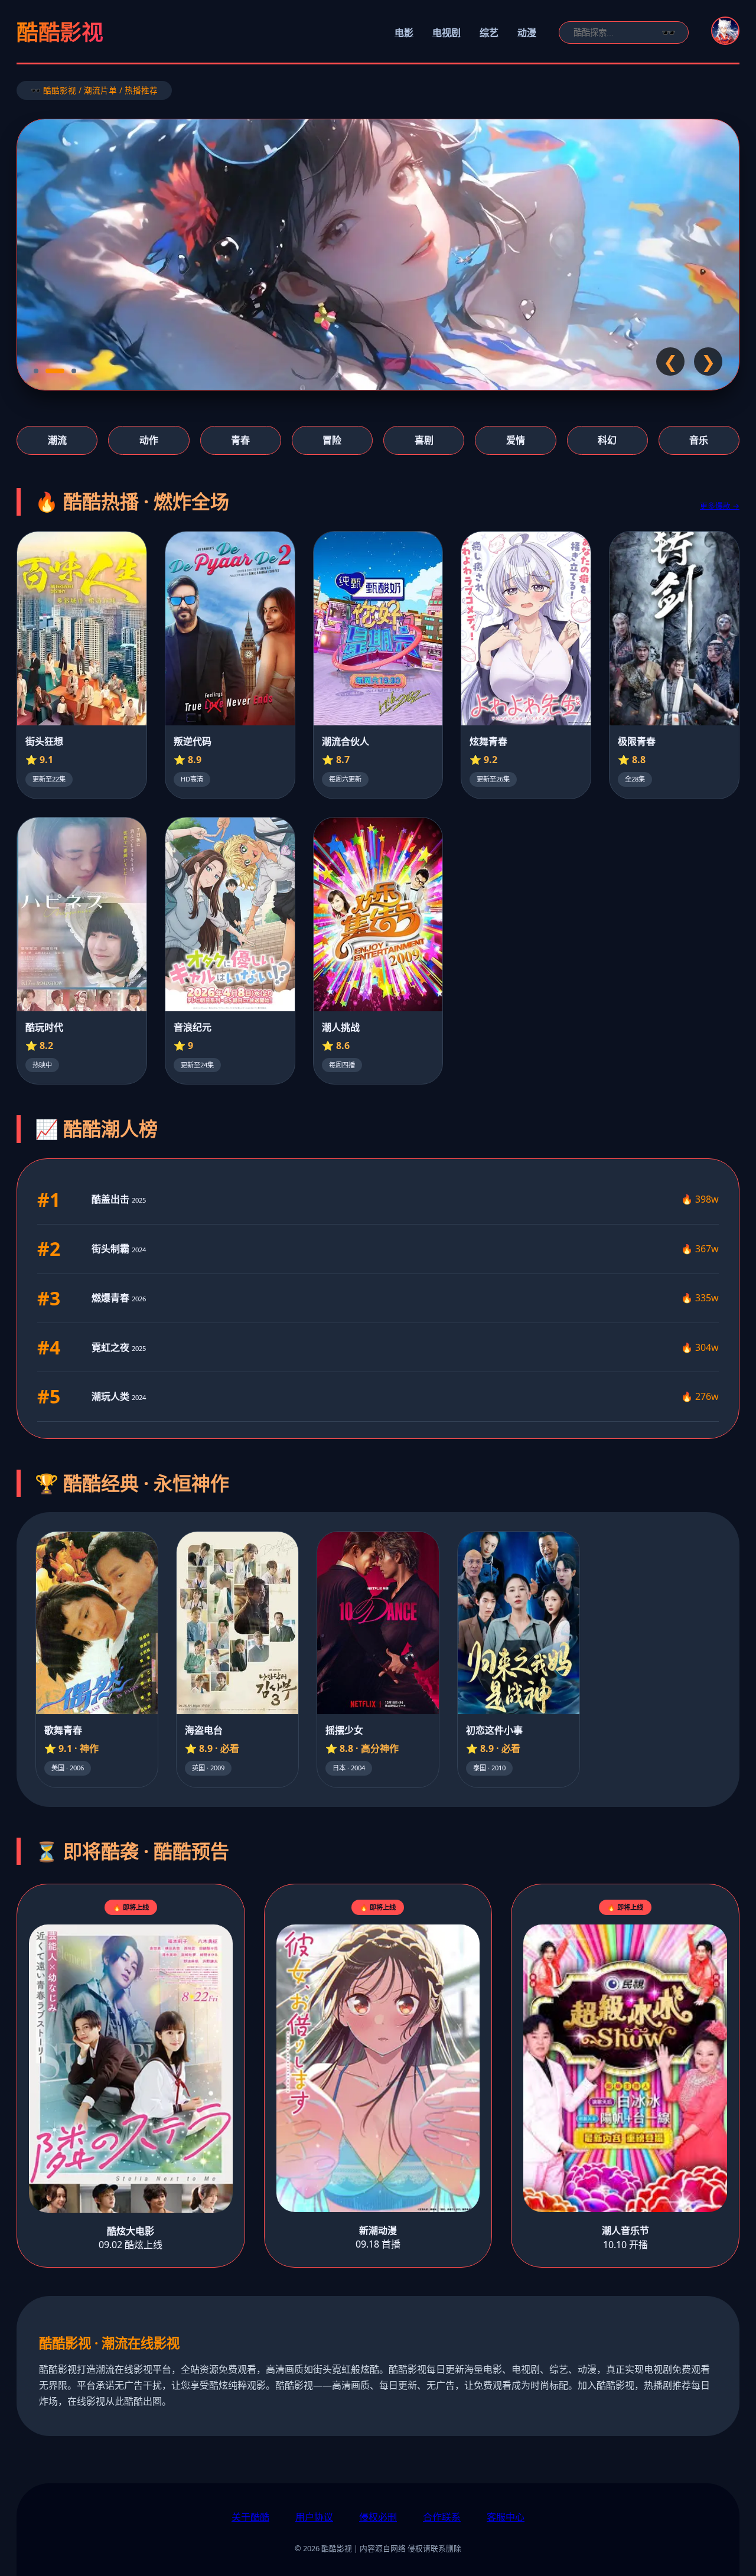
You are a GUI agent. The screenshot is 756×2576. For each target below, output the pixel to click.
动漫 (527, 32)
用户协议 (314, 2517)
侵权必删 (378, 2517)
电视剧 (447, 32)
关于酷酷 (250, 2517)
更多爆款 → (720, 506)
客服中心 (506, 2517)
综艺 (489, 32)
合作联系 (442, 2517)
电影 (404, 32)
